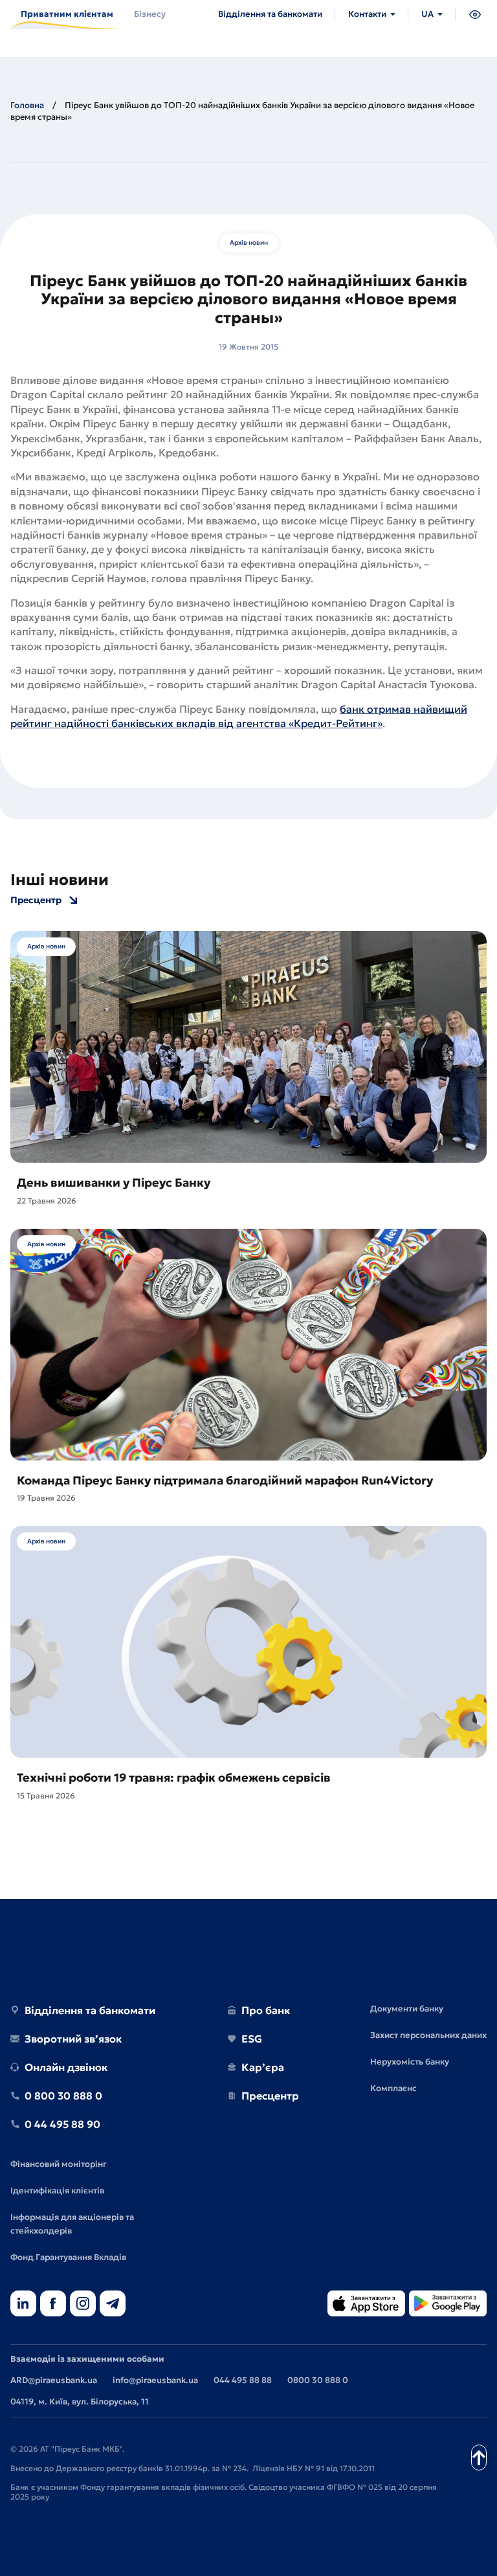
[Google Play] (448, 2304)
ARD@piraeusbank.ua (54, 2380)
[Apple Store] (366, 2304)
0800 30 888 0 (318, 2380)
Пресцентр (36, 900)
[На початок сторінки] (479, 2458)
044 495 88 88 (243, 2380)
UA (427, 14)
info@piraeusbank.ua (155, 2380)
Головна (27, 105)
